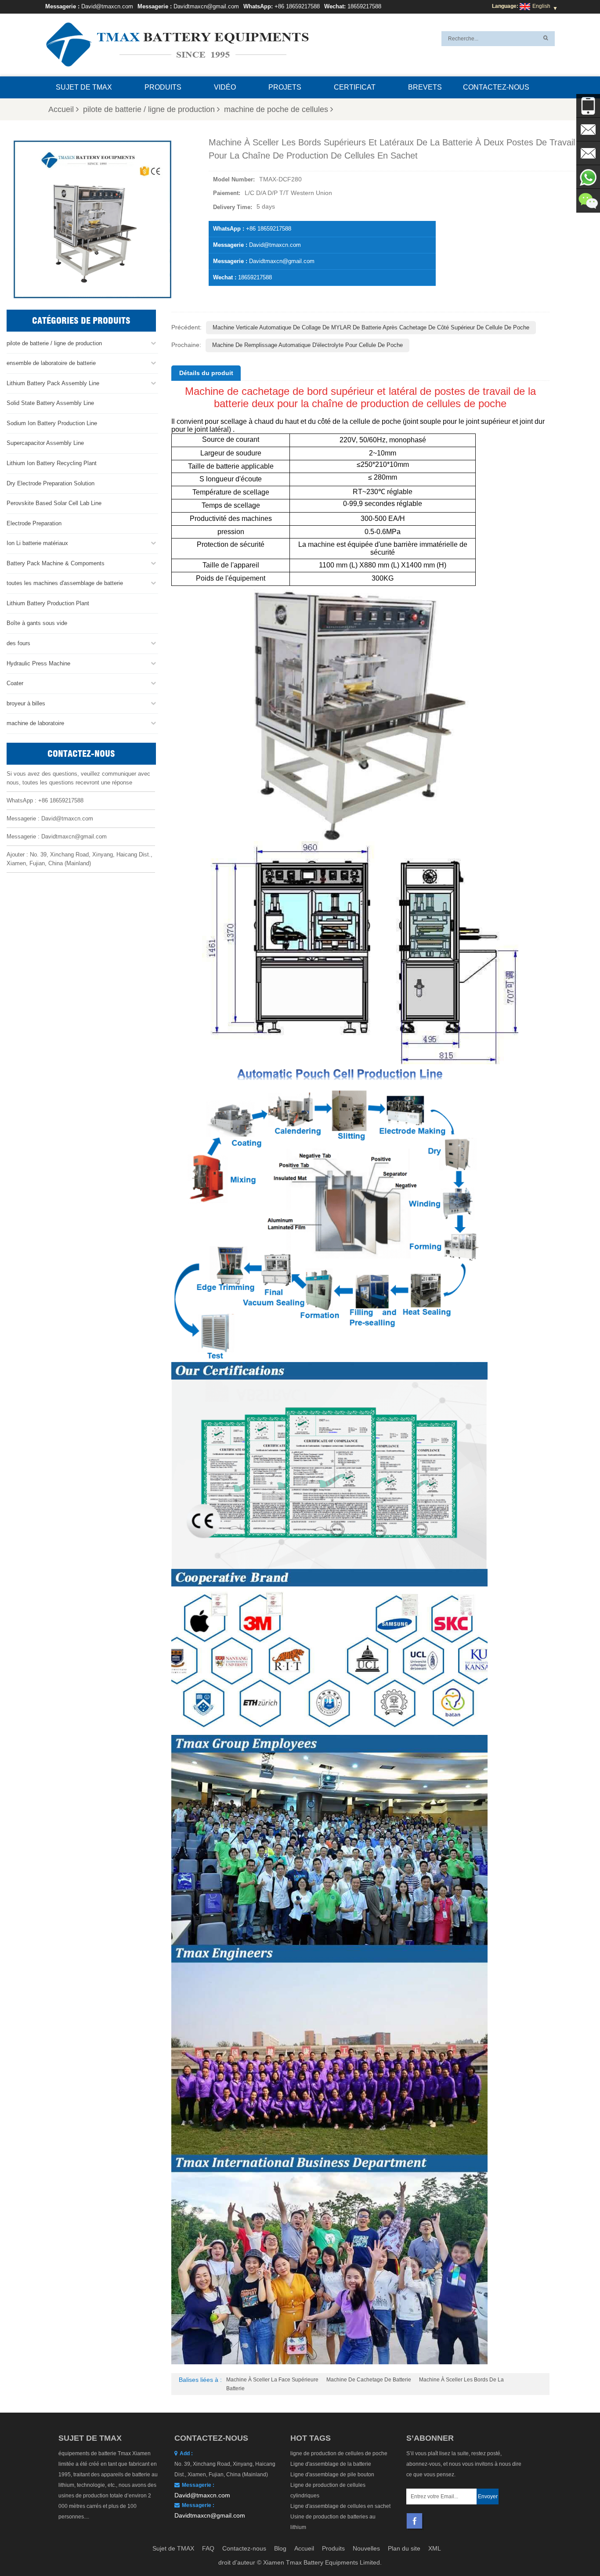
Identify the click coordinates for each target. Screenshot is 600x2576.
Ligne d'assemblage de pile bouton (332, 2475)
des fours (18, 643)
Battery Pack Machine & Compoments (56, 563)
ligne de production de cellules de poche (339, 2453)
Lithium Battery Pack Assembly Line (53, 383)
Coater (15, 683)
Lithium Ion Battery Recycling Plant (52, 463)
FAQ (208, 2548)
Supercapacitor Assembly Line (45, 443)
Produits (163, 87)
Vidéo (225, 87)
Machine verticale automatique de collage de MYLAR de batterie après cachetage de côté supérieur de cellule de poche (371, 327)
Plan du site (404, 2548)
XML (435, 2548)
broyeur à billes (26, 703)
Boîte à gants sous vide (37, 623)
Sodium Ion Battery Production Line (52, 423)
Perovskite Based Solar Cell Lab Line (54, 503)
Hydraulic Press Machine (38, 663)
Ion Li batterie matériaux (37, 543)
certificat (355, 87)
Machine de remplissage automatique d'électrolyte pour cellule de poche (307, 345)
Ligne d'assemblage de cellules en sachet (340, 2506)
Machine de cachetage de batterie (369, 2380)
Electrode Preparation (34, 523)
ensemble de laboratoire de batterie (51, 363)
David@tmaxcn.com (107, 6)
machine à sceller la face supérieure (272, 2380)
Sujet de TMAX (84, 87)
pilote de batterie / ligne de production (149, 109)
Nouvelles (366, 2548)
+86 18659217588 (297, 6)
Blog (280, 2548)
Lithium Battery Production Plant (48, 603)
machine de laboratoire (35, 723)
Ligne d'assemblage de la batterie (331, 2464)
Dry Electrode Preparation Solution (51, 483)
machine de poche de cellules (276, 109)
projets (285, 87)
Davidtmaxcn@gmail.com (206, 6)
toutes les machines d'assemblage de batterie (65, 583)
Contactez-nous (496, 87)
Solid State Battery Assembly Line (50, 403)
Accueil (61, 109)
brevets (425, 87)
